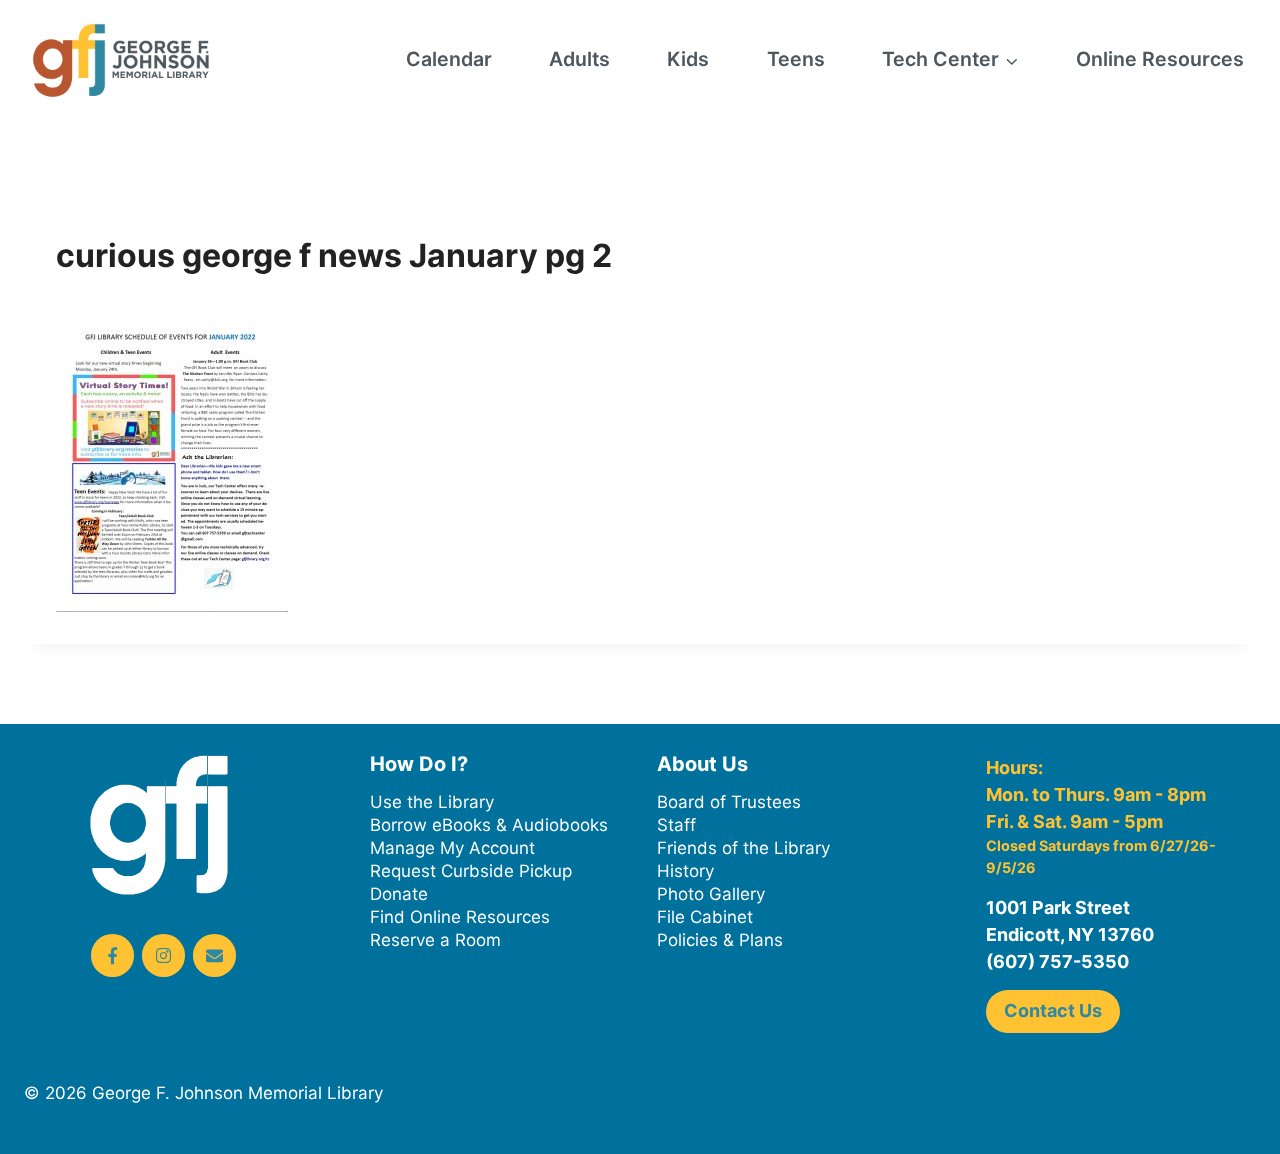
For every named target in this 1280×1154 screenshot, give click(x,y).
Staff (676, 825)
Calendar (449, 59)
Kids (688, 59)
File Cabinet (705, 917)
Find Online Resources (460, 917)
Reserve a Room (435, 940)
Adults (579, 59)
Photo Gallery (711, 894)
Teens (796, 59)
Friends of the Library (743, 848)
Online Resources (1160, 59)
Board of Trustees (729, 802)
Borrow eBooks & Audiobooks (489, 825)
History (685, 871)
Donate (399, 894)
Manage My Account (452, 848)
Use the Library (432, 802)
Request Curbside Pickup (471, 871)
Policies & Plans (720, 940)
